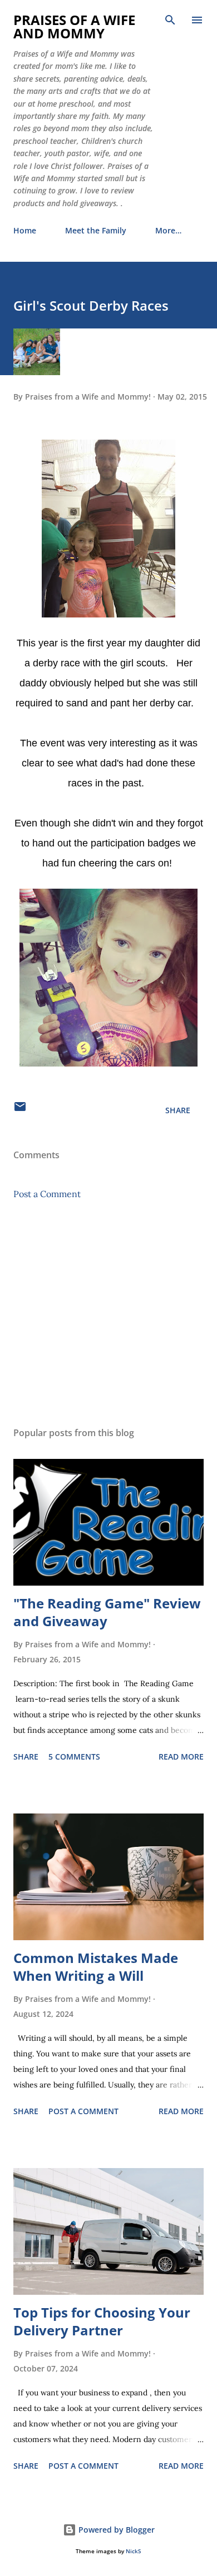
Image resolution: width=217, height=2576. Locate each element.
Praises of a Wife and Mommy (74, 26)
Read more (181, 1757)
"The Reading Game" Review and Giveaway (107, 1612)
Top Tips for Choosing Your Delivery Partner (102, 2321)
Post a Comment (47, 1194)
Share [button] (178, 1110)
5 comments (74, 1757)
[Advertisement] (108, 1313)
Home (25, 230)
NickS (134, 2551)
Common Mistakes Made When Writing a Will (96, 1967)
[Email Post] (20, 1110)
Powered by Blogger (115, 2530)
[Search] (170, 20)
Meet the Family (96, 230)
